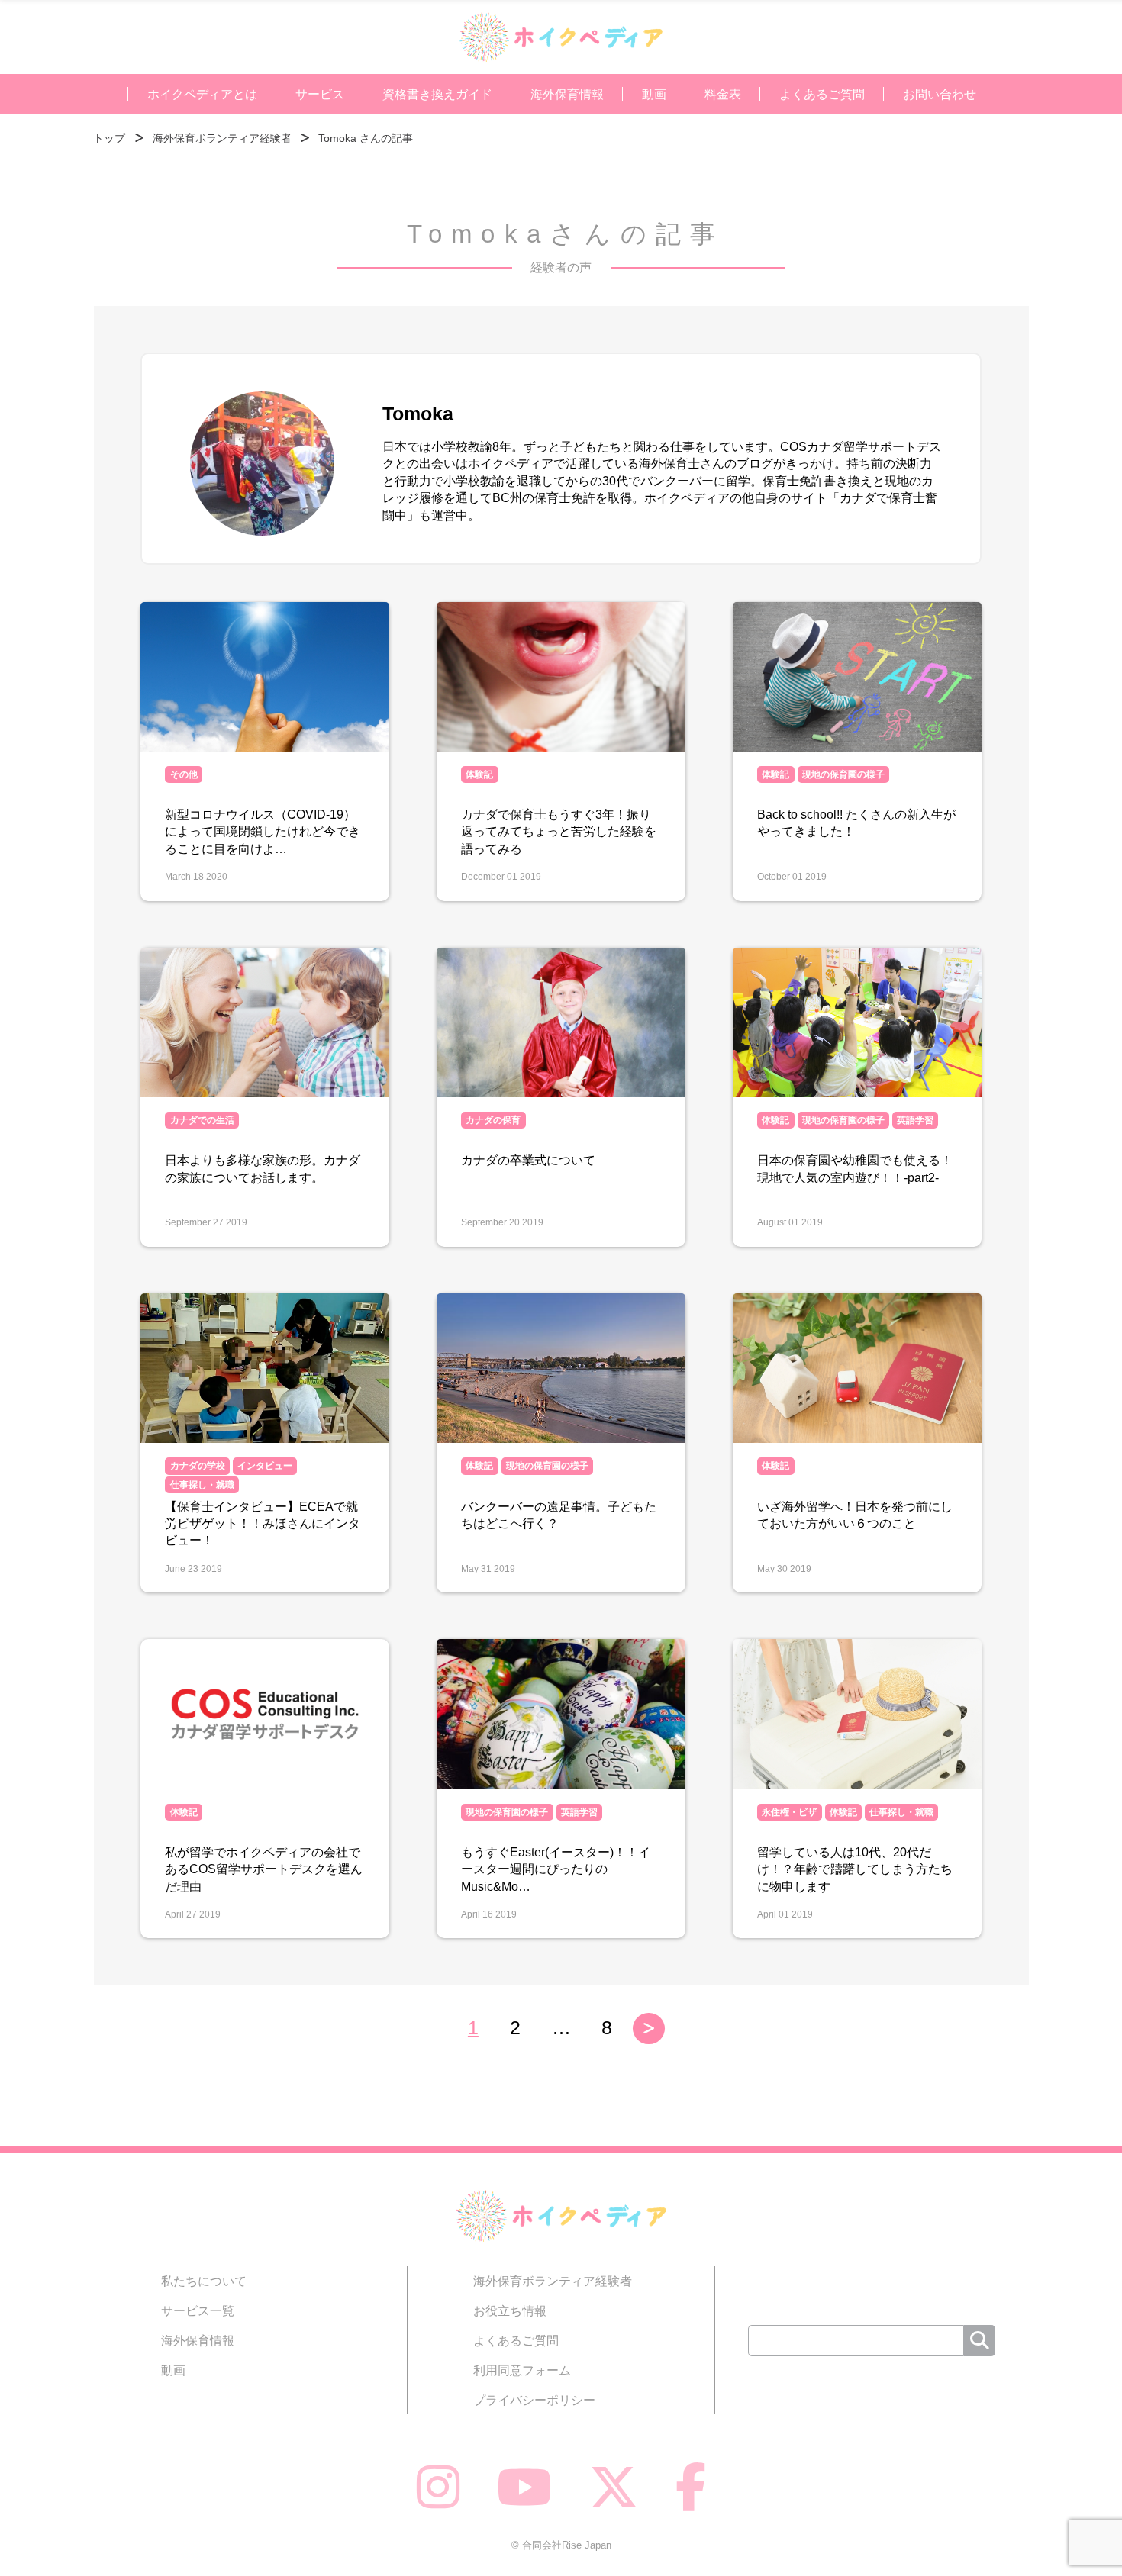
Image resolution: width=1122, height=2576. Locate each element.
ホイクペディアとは (202, 94)
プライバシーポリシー (534, 2400)
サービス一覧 (198, 2310)
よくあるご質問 (822, 94)
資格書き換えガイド (437, 94)
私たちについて (204, 2281)
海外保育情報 (567, 94)
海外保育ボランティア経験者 (553, 2281)
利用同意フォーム (522, 2370)
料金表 (723, 94)
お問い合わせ (940, 94)
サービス (320, 94)
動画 (654, 94)
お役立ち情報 (510, 2310)
